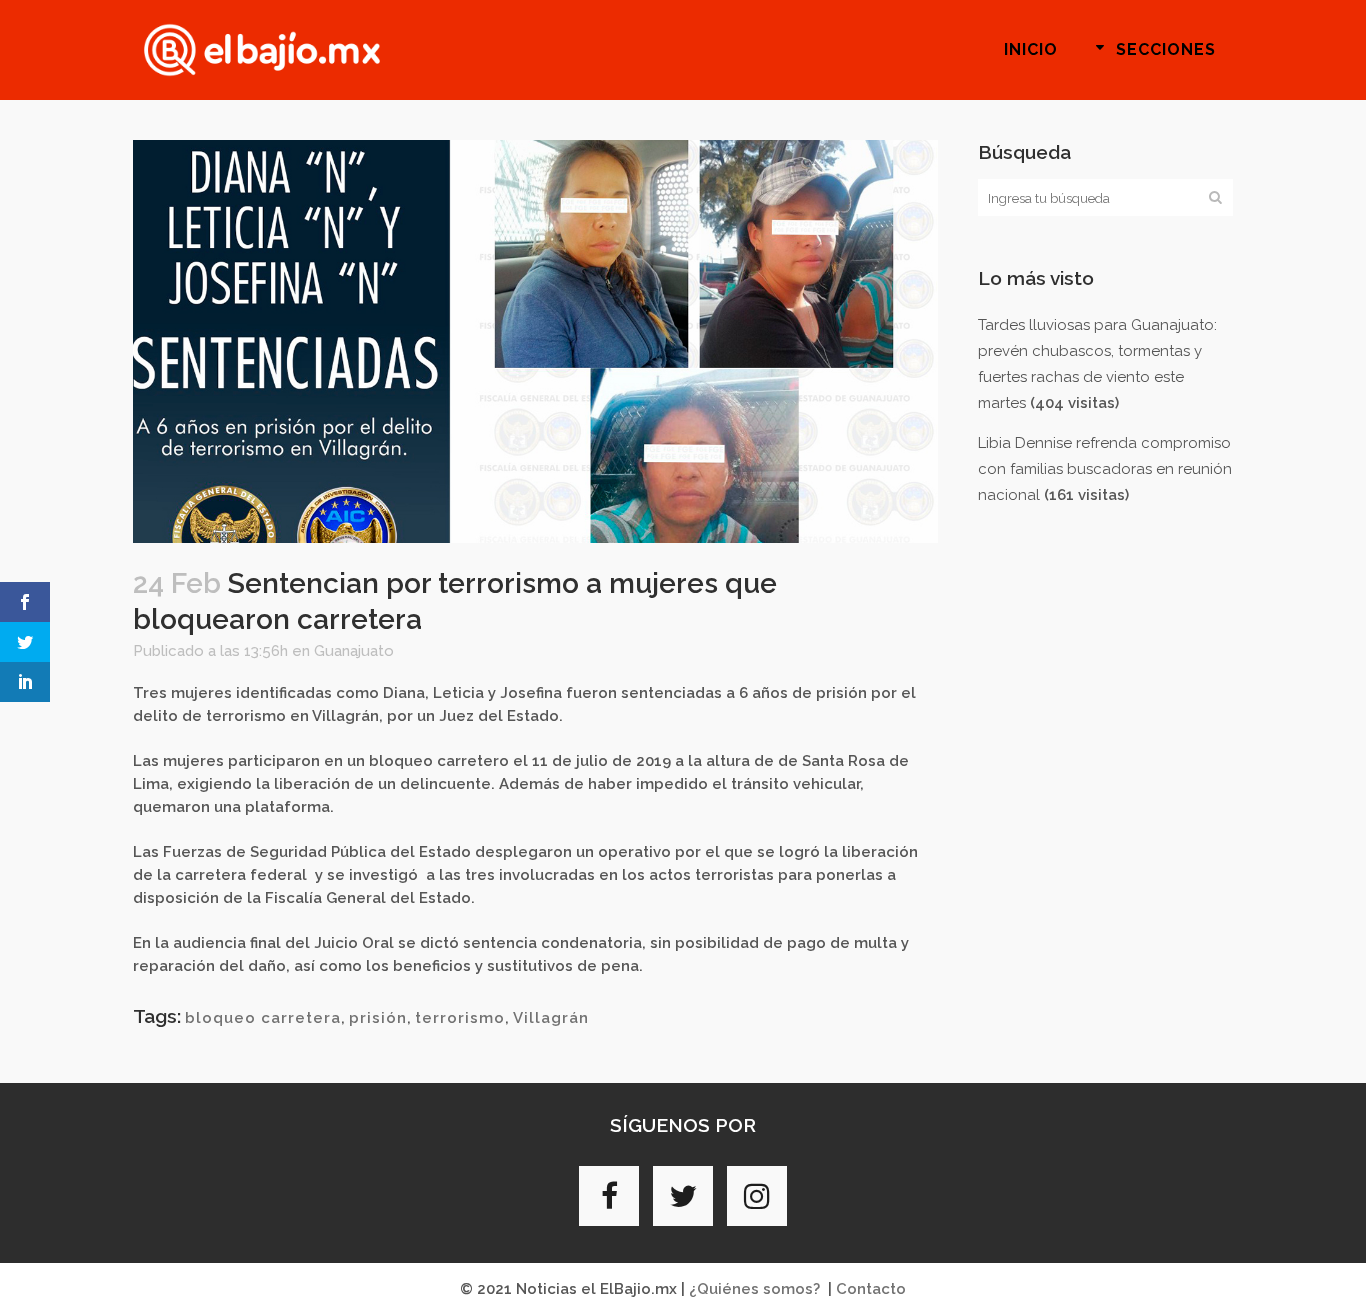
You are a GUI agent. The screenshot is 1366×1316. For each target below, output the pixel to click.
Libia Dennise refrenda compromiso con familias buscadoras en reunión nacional (1105, 469)
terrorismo (460, 1018)
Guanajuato (354, 651)
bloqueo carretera (263, 1018)
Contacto (871, 1289)
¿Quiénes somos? (754, 1289)
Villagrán (551, 1018)
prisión (378, 1018)
